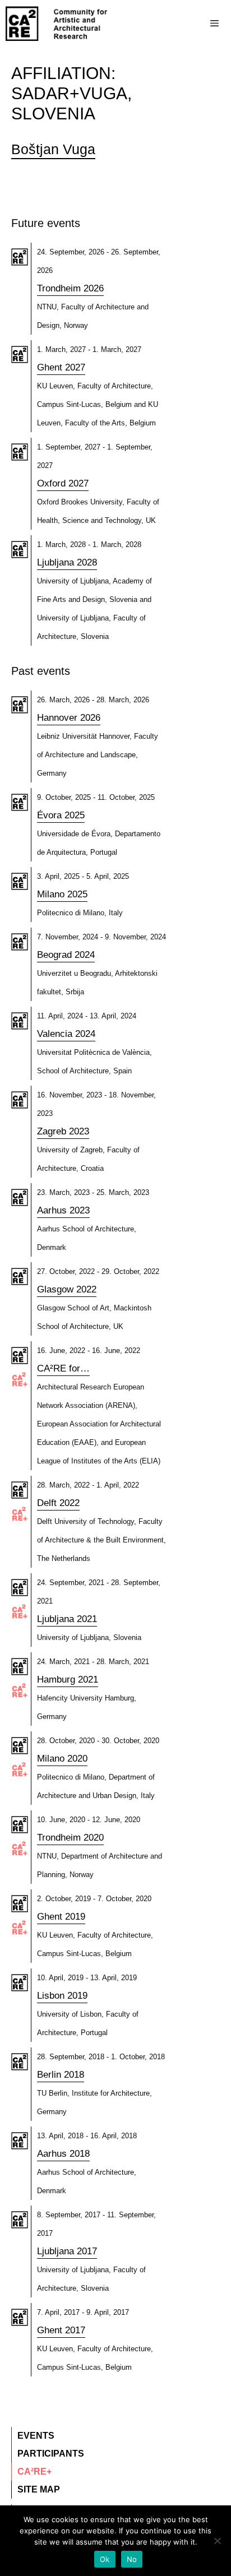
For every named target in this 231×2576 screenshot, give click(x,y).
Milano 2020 (62, 1759)
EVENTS (36, 2436)
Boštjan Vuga (53, 149)
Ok (105, 2559)
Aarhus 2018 (63, 2154)
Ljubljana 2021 (67, 1619)
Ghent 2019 (61, 1917)
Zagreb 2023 (63, 1131)
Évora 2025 (61, 815)
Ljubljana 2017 (67, 2251)
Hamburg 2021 (68, 1680)
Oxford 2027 (63, 483)
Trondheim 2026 (70, 288)
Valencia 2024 (66, 1034)
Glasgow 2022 (67, 1289)
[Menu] (192, 24)
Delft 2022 (58, 1503)
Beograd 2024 (66, 955)
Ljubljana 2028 (67, 562)
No (132, 2559)
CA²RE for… (63, 1368)
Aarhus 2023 (63, 1210)
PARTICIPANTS (51, 2454)
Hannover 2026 (69, 718)
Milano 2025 (62, 894)
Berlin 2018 (61, 2075)
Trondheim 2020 (70, 1838)
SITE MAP (39, 2489)
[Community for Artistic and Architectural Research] (57, 24)
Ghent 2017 (61, 2330)
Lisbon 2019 (62, 1996)
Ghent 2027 (61, 367)
